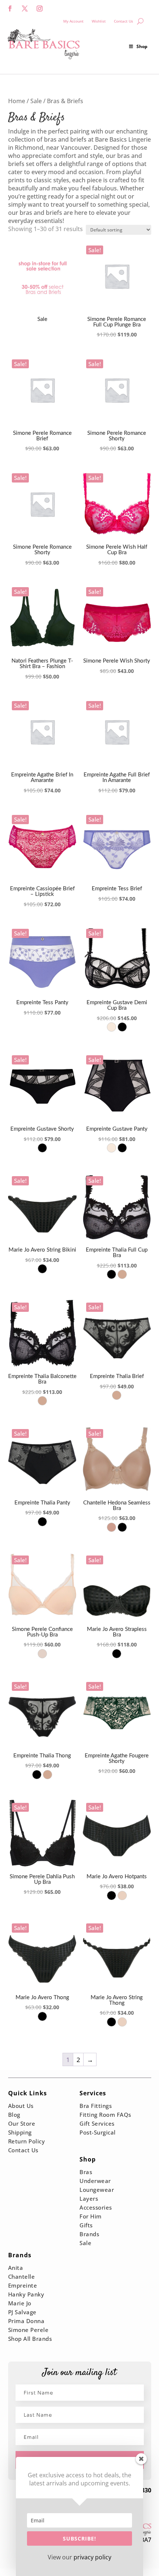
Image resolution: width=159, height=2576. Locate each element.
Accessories (96, 2207)
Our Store (22, 2123)
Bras (86, 2172)
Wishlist (99, 21)
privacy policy (92, 2557)
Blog (14, 2115)
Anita (16, 2268)
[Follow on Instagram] (40, 9)
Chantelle (22, 2277)
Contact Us (124, 21)
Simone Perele (28, 2330)
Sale (36, 101)
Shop (142, 46)
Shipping (20, 2132)
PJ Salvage (22, 2312)
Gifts (86, 2225)
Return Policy (27, 2141)
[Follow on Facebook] (10, 9)
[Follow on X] (25, 9)
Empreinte (23, 2285)
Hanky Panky (26, 2294)
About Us (21, 2106)
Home (17, 101)
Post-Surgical (98, 2132)
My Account (73, 21)
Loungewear (97, 2190)
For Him (91, 2216)
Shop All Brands (30, 2339)
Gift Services (97, 2123)
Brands (89, 2234)
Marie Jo (20, 2303)
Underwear (95, 2181)
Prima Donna (26, 2321)
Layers (89, 2198)
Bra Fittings (96, 2106)
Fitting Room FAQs (105, 2115)
